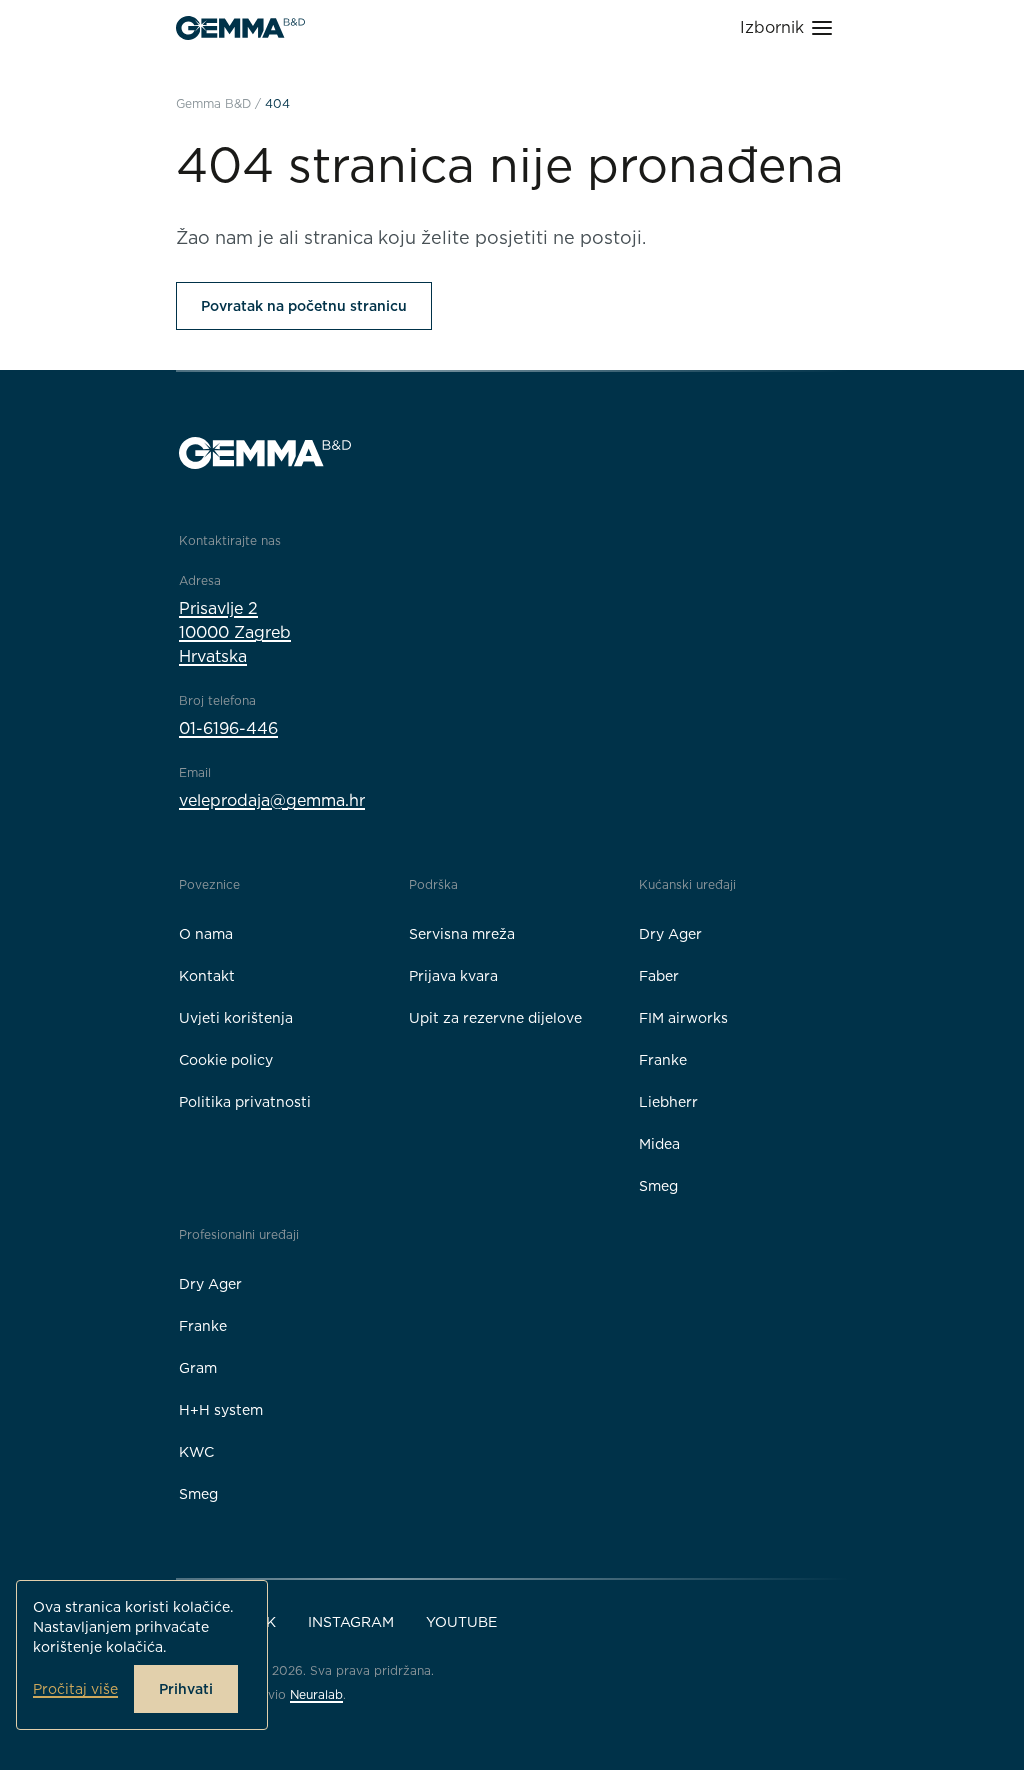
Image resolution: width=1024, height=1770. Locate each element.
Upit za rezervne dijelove (495, 1018)
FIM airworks (683, 1018)
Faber (659, 976)
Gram (198, 1368)
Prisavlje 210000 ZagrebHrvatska (235, 632)
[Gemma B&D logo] (240, 28)
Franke (663, 1060)
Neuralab (316, 1694)
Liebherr (668, 1102)
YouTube (461, 1622)
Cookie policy (226, 1060)
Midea (659, 1144)
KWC (196, 1452)
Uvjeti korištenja (236, 1018)
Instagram (351, 1622)
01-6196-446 (228, 728)
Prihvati (186, 1689)
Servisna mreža (462, 934)
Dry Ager (670, 934)
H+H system (221, 1410)
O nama (206, 934)
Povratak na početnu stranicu (304, 306)
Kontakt (207, 976)
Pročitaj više (75, 1689)
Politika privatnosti (245, 1102)
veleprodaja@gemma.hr (272, 800)
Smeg (658, 1186)
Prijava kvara (453, 976)
